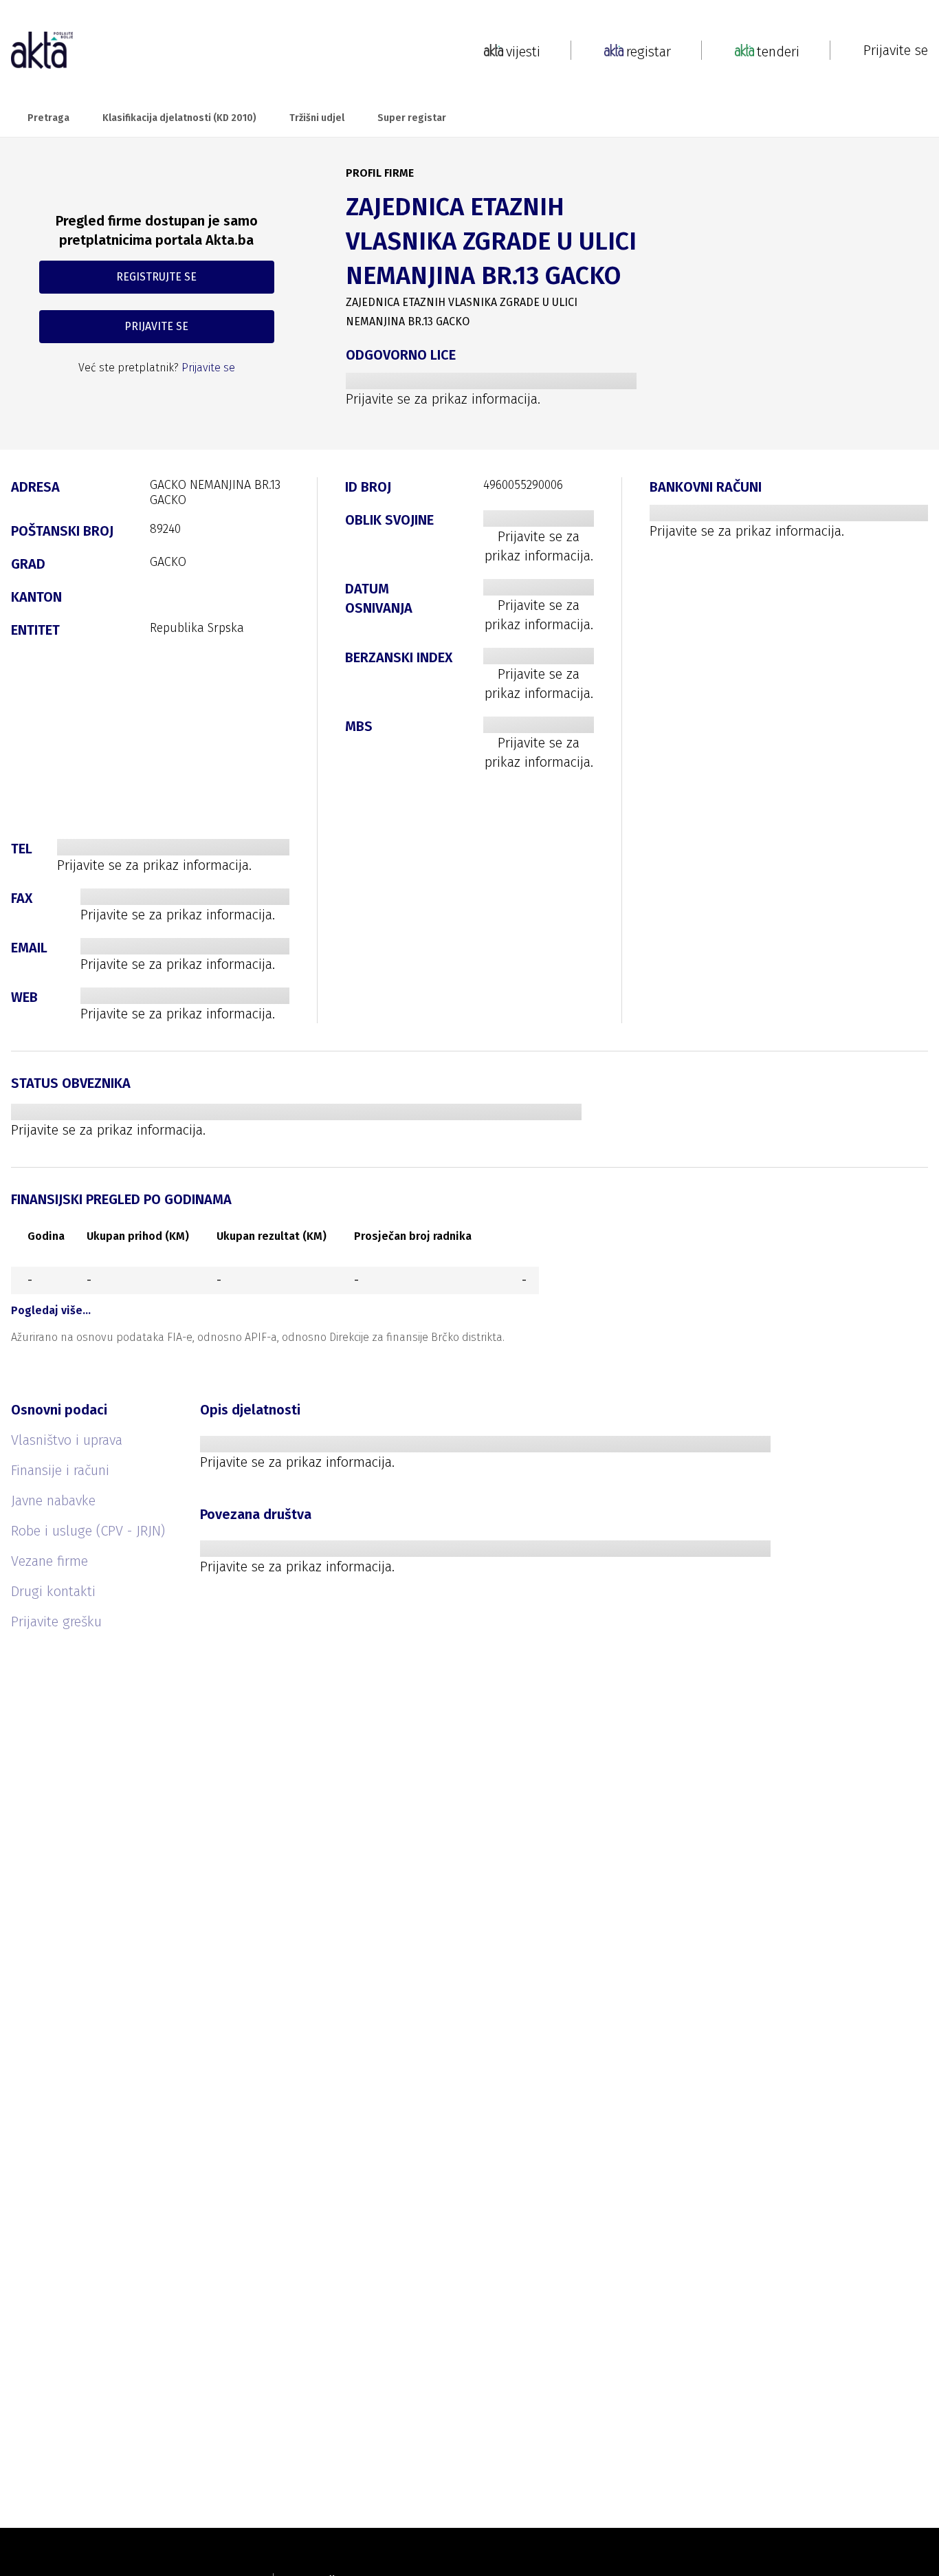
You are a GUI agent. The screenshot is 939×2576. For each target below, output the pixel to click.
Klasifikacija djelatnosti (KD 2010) (179, 118)
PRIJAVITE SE (156, 326)
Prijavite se (896, 50)
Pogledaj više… (51, 1310)
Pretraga (48, 118)
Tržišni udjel (317, 118)
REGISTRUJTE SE (156, 277)
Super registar (412, 118)
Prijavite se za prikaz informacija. (443, 399)
